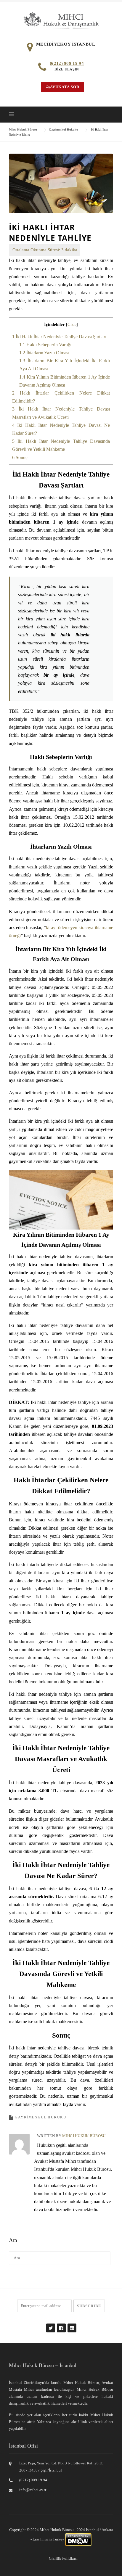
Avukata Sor (65, 87)
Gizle (72, 325)
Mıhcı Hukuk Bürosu (84, 2136)
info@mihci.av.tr (33, 2490)
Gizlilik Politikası (63, 2558)
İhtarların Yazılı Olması (44, 353)
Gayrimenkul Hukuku (41, 2117)
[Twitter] (50, 2325)
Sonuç (20, 457)
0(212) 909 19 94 (67, 63)
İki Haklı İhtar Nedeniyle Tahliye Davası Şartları (59, 337)
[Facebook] (61, 2325)
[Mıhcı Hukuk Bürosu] (61, 20)
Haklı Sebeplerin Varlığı (45, 345)
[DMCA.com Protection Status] (78, 2539)
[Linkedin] (72, 2325)
